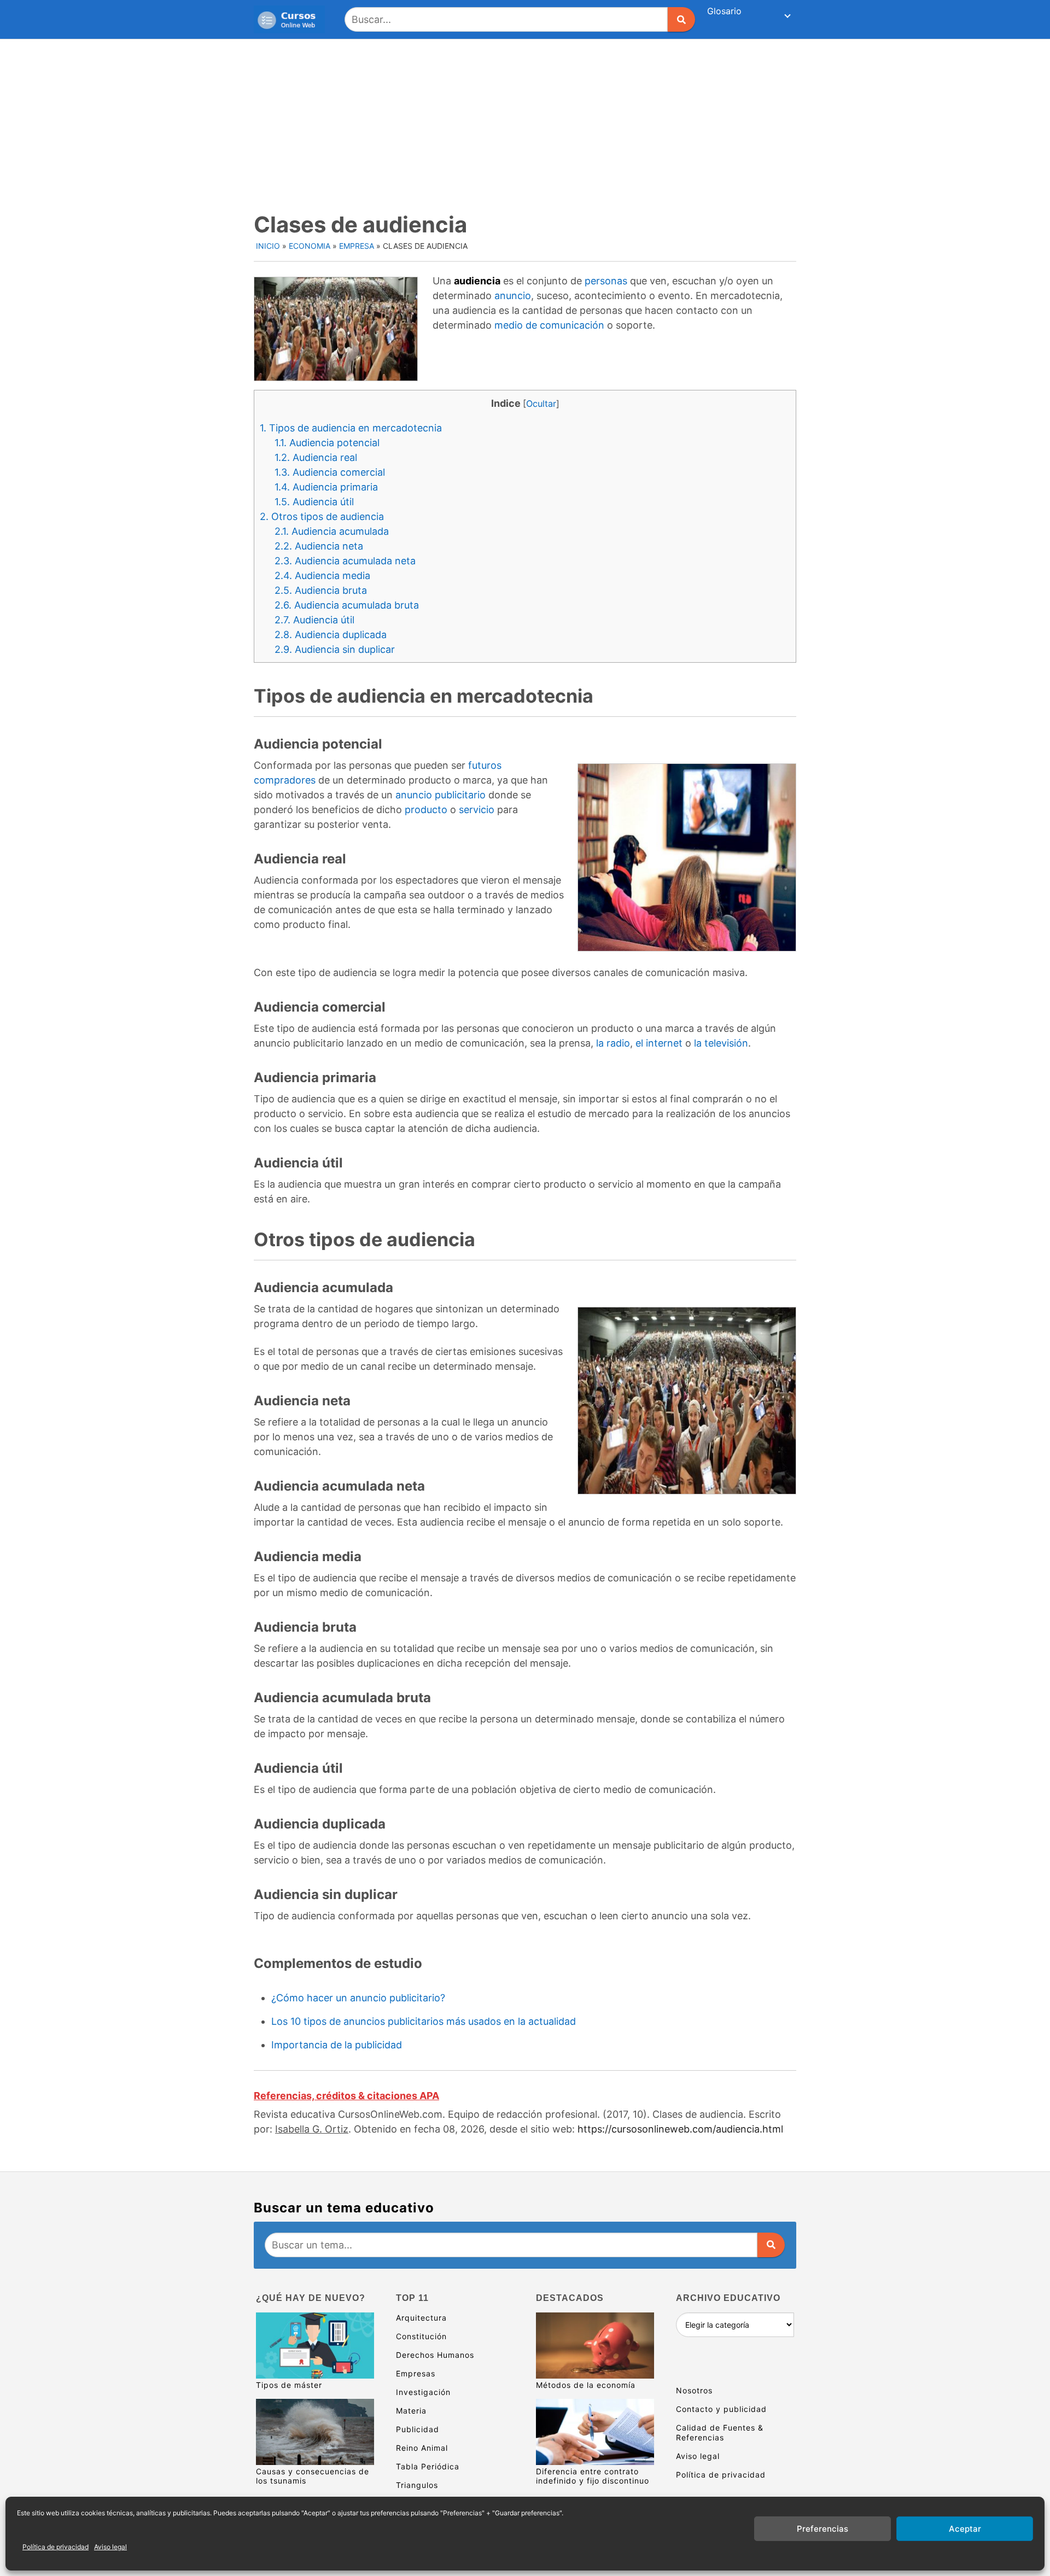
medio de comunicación (549, 325)
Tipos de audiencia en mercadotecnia (351, 428)
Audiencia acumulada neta (345, 561)
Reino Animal (422, 2448)
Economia (310, 246)
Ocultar (541, 404)
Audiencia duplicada (331, 635)
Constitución (421, 2336)
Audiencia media (322, 576)
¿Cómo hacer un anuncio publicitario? (358, 1998)
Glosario (724, 11)
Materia (411, 2411)
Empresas (416, 2373)
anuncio (513, 296)
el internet (659, 1043)
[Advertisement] (525, 121)
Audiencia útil (314, 502)
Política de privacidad (56, 2547)
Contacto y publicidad (721, 2409)
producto (426, 810)
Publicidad (418, 2429)
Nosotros (694, 2390)
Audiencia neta (319, 546)
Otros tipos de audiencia (322, 516)
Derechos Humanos (435, 2355)
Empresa (357, 246)
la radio (613, 1043)
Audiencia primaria (326, 487)
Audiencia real (316, 457)
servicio (477, 810)
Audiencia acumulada (332, 531)
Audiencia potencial (327, 443)
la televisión (721, 1043)
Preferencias (822, 2529)
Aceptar (965, 2529)
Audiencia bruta (321, 590)
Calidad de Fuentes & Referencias (720, 2432)
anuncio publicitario (441, 795)
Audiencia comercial (330, 472)
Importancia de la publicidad (337, 2045)
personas (606, 281)
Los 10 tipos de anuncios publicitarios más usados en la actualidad (424, 2021)
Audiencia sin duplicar (335, 649)
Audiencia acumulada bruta (347, 605)
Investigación (423, 2392)
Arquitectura (421, 2318)
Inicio (268, 246)
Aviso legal (110, 2547)
